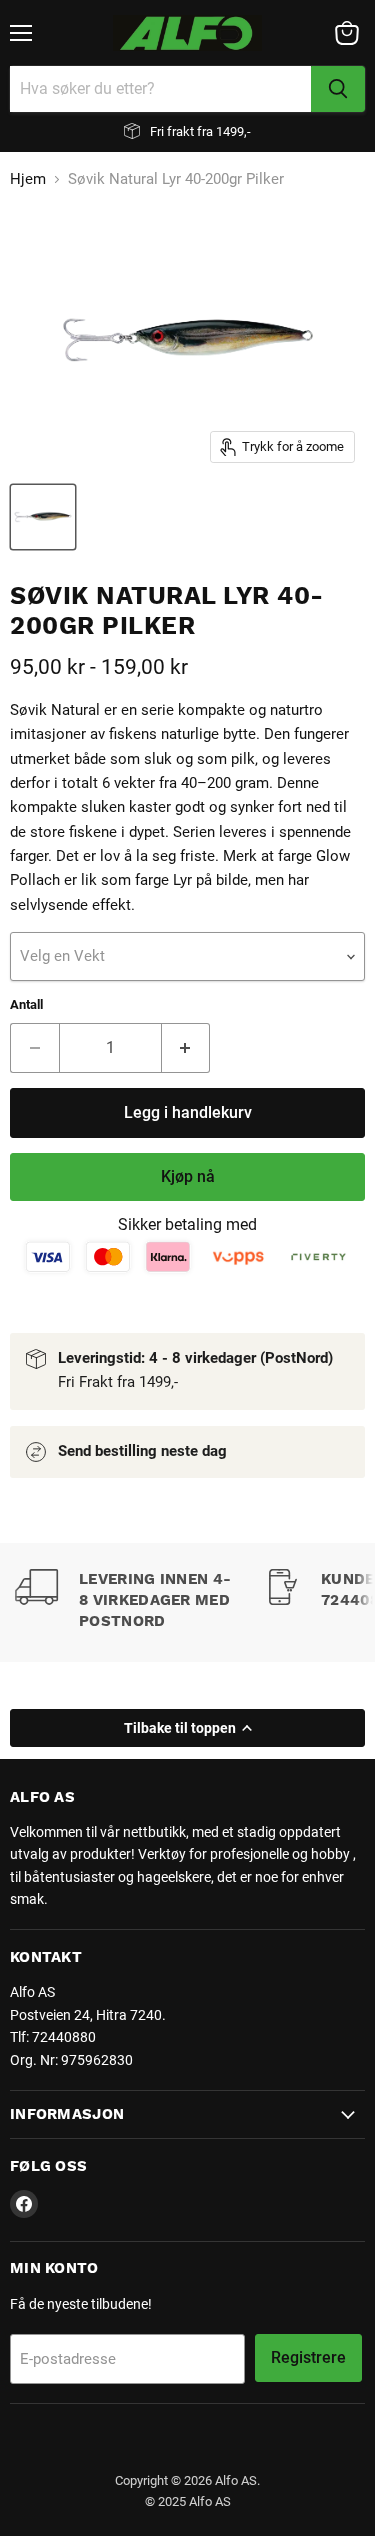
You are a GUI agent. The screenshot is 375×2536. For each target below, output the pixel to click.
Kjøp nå (188, 1176)
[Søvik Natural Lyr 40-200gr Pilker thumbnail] (43, 517)
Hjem (28, 179)
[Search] (338, 89)
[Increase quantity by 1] (186, 1048)
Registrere (308, 2357)
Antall (26, 1004)
